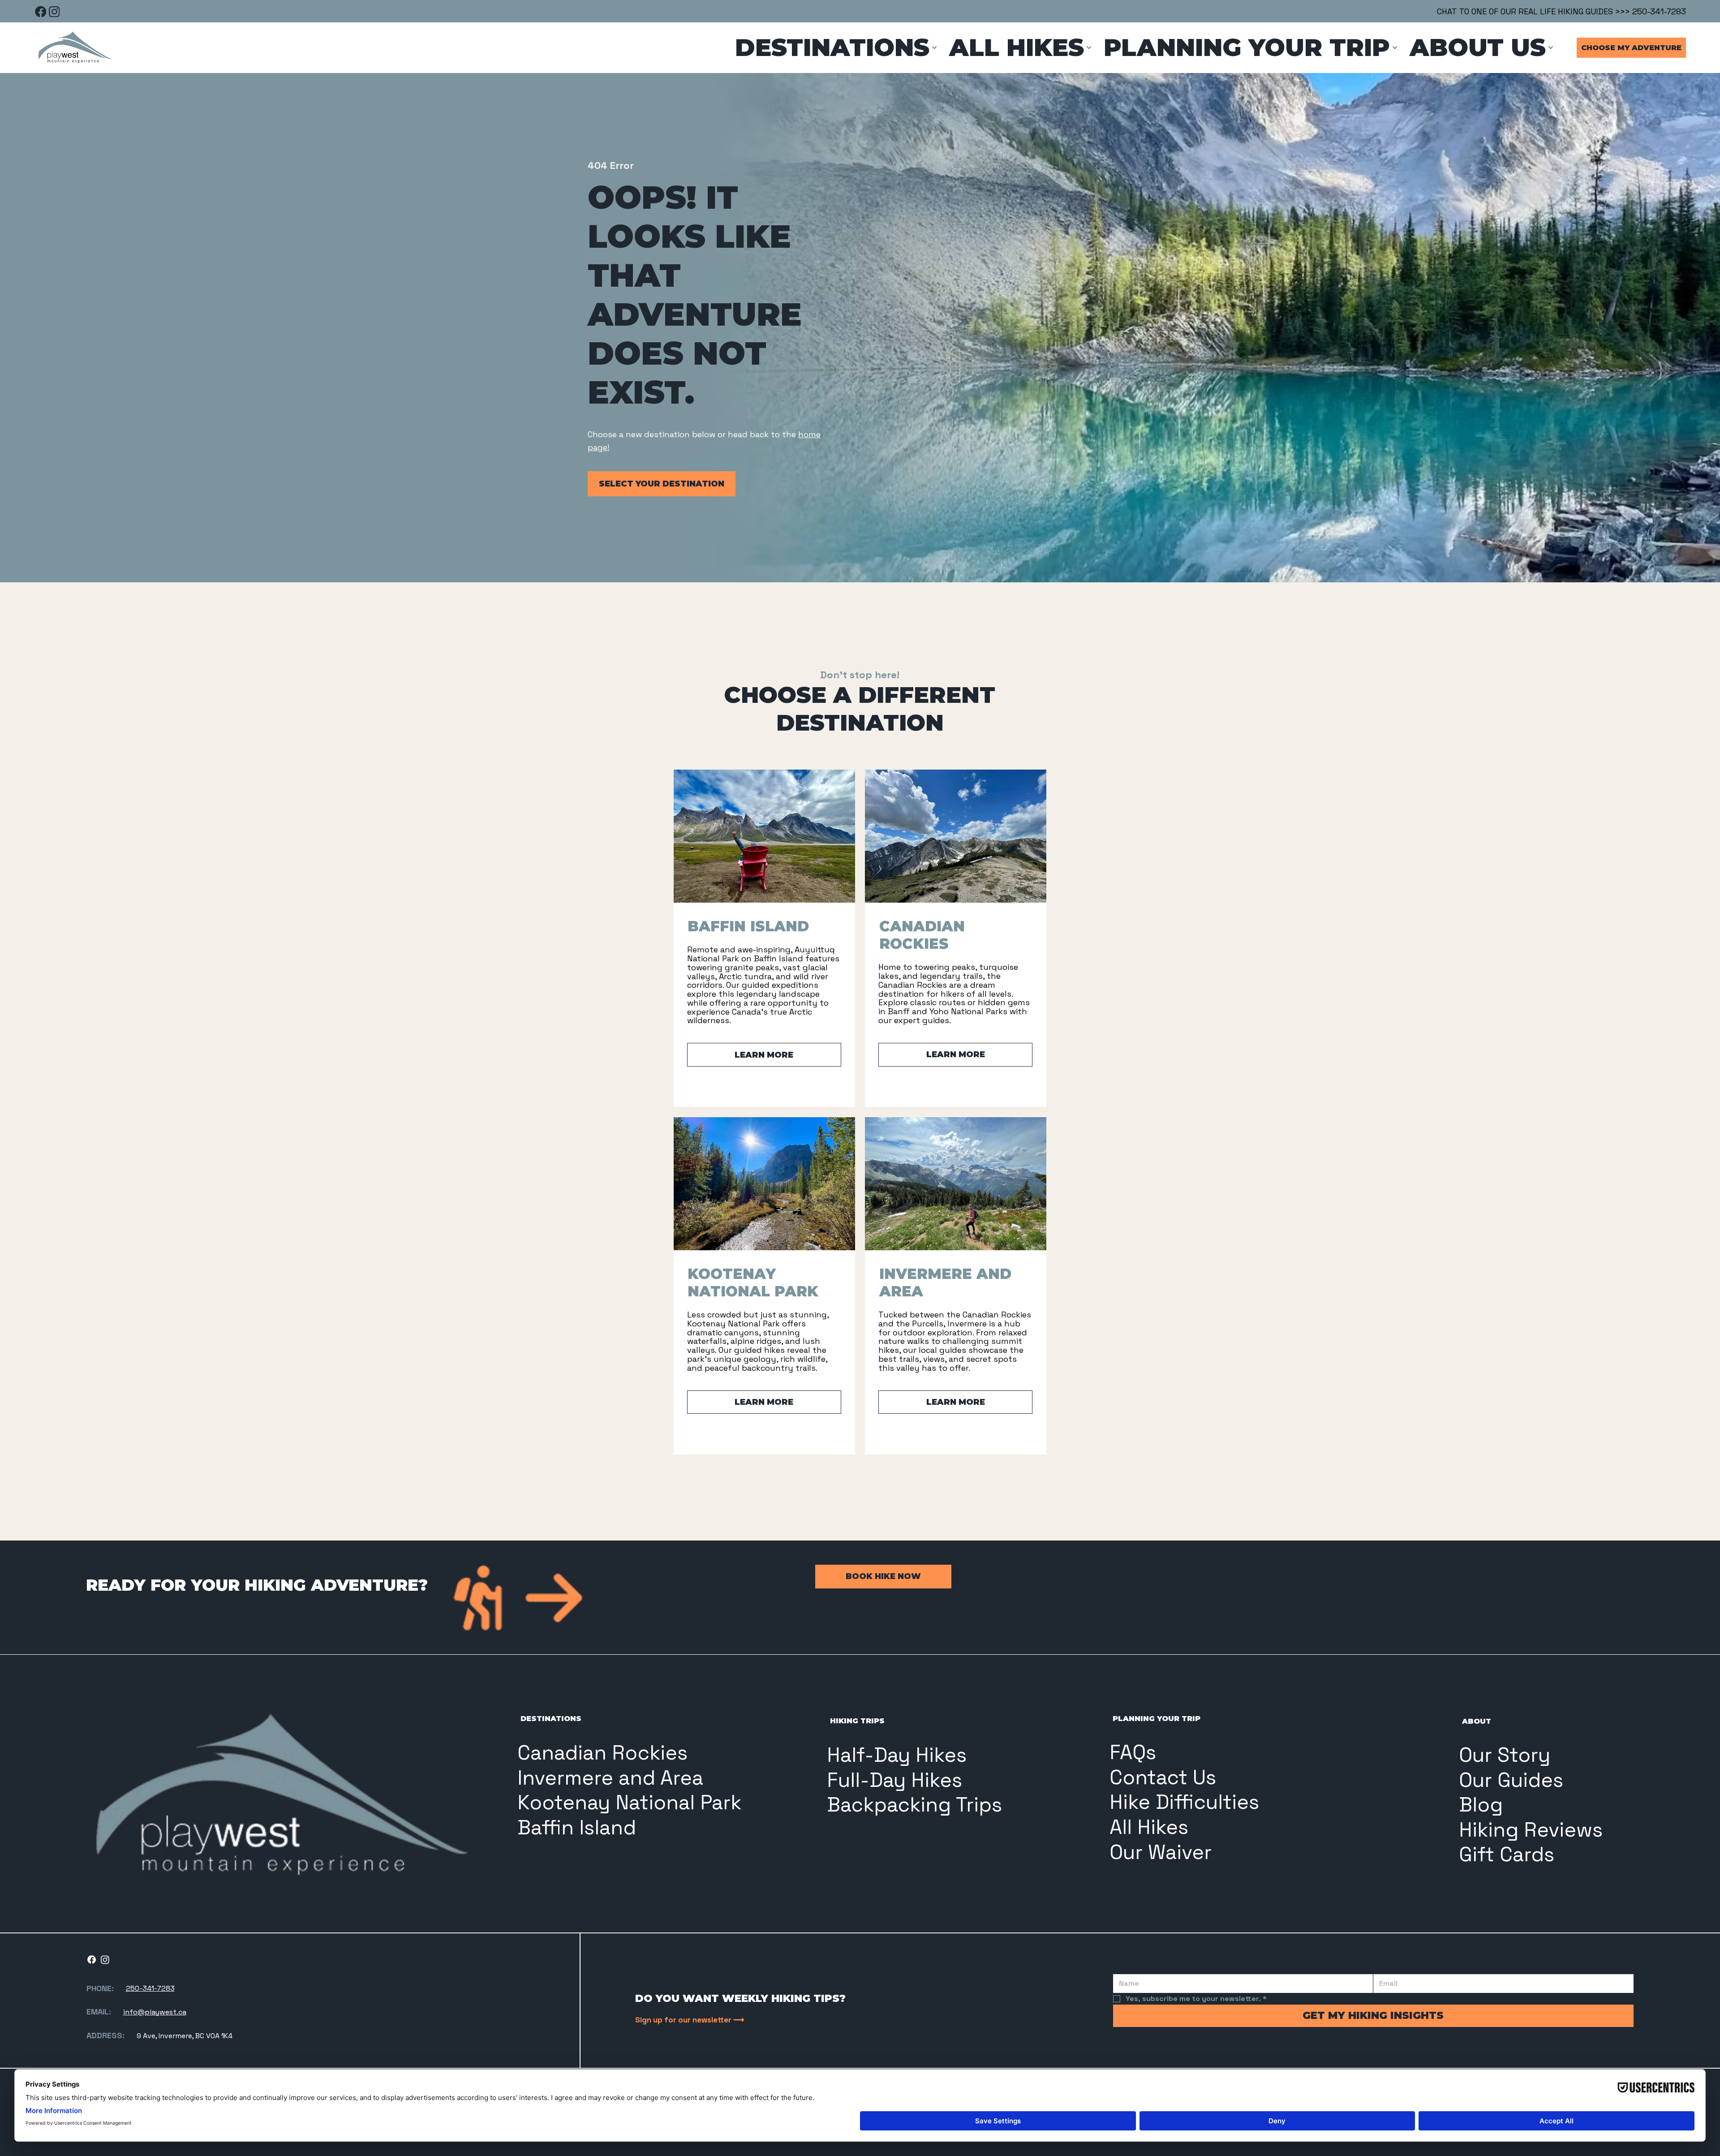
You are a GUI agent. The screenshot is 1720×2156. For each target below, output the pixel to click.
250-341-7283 (150, 1988)
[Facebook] (92, 1960)
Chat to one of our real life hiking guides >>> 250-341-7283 (1561, 11)
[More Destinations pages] (934, 47)
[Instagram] (105, 1960)
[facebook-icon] (41, 11)
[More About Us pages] (1551, 47)
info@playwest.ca (155, 2012)
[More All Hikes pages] (1089, 47)
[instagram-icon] (54, 11)
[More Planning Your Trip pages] (1395, 47)
